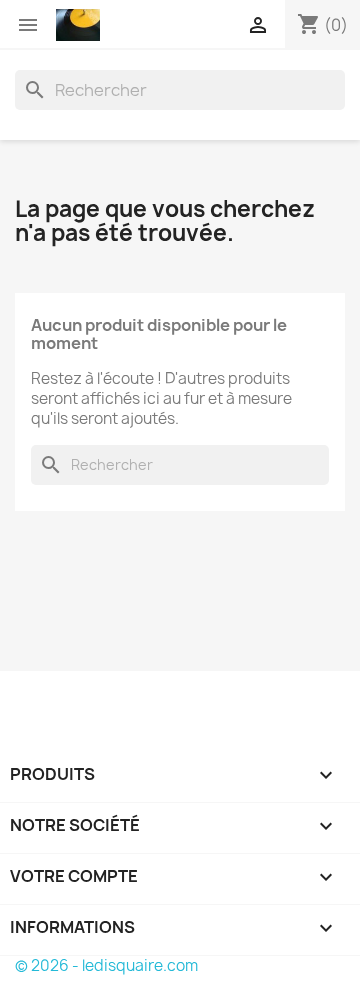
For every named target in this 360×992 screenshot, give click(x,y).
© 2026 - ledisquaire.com (106, 965)
